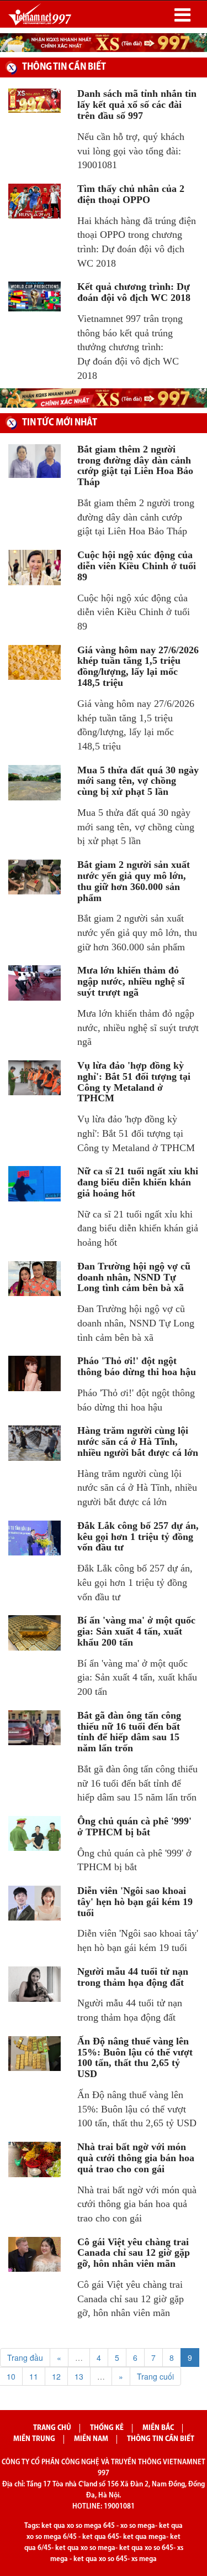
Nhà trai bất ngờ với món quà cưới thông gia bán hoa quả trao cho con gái (136, 2158)
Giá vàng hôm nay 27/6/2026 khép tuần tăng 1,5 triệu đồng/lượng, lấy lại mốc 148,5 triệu (138, 666)
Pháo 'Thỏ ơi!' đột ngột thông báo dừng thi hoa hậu (137, 1366)
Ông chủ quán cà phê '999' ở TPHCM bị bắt (134, 1826)
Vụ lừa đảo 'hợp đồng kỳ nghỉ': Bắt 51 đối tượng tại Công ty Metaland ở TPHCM (134, 1082)
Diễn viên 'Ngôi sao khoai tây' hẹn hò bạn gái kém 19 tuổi (135, 1902)
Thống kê (107, 2428)
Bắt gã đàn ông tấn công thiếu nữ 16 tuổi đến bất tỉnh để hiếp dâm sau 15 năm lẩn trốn (129, 1732)
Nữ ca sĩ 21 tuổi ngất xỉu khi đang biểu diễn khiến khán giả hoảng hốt (138, 1182)
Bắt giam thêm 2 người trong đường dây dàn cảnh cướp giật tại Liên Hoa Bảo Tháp (135, 465)
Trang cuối (155, 2376)
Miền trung (34, 2439)
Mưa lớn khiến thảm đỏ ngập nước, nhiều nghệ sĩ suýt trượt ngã (131, 981)
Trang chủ (52, 2428)
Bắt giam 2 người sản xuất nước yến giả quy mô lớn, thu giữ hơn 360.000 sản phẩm (134, 881)
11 (34, 2376)
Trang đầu (25, 2358)
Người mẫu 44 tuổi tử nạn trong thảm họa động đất (133, 1977)
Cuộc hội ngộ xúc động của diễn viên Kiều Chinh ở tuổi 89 (137, 566)
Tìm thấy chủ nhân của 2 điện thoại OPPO (131, 194)
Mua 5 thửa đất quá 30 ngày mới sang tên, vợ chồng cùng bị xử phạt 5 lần (138, 781)
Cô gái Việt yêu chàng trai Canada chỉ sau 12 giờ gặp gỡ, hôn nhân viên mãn (134, 2253)
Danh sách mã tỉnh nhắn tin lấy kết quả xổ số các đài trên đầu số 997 (137, 105)
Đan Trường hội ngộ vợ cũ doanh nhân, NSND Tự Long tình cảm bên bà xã (134, 1277)
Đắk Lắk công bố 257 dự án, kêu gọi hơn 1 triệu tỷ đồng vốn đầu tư (138, 1537)
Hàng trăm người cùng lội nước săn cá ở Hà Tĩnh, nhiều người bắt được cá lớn (138, 1441)
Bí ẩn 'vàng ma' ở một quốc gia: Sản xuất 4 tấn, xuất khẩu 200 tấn (136, 1631)
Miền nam (91, 2439)
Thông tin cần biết (161, 2439)
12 (56, 2376)
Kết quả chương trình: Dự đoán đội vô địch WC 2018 (134, 292)
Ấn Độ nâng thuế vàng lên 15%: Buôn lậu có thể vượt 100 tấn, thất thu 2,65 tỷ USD (135, 2057)
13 (79, 2376)
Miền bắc (158, 2428)
